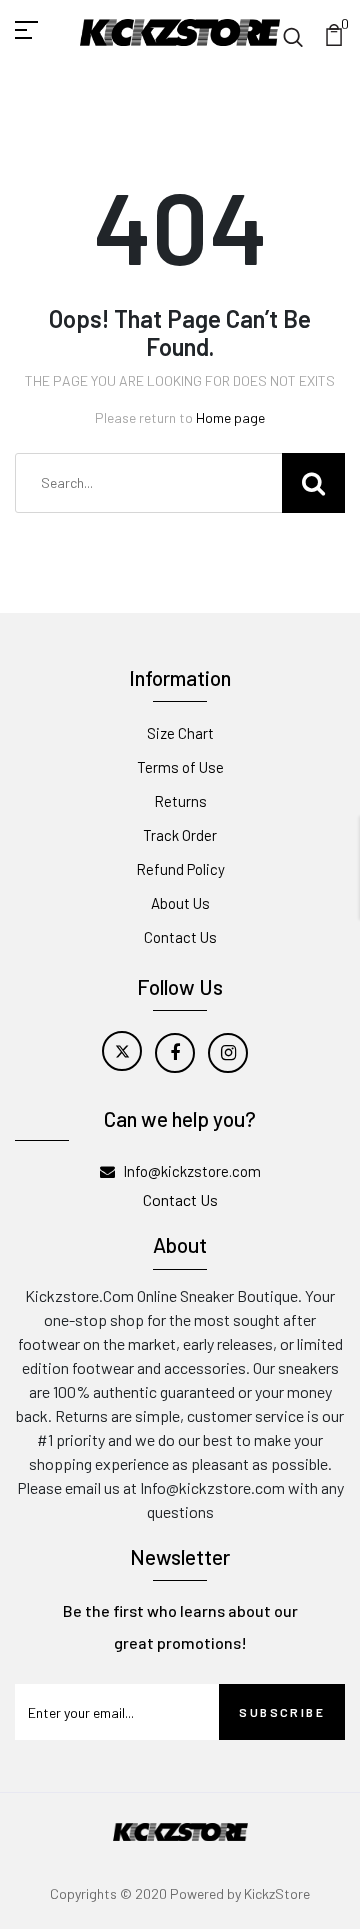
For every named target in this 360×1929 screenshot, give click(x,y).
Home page (230, 417)
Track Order (180, 835)
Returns (180, 801)
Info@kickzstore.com (192, 1171)
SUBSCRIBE (282, 1712)
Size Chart (180, 733)
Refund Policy (180, 869)
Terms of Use (180, 767)
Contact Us (180, 937)
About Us (180, 903)
